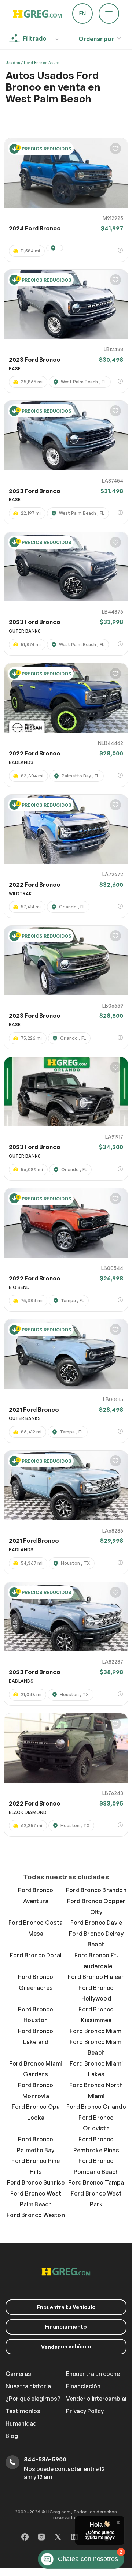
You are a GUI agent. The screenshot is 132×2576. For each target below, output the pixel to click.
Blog (12, 2436)
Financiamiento (66, 2327)
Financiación (83, 2386)
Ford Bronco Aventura (36, 1896)
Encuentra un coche (93, 2374)
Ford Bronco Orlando (96, 2107)
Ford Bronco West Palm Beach (36, 2199)
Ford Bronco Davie (96, 1923)
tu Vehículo (66, 2307)
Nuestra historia (28, 2386)
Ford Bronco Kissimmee (96, 2015)
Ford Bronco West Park (96, 2199)
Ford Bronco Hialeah (96, 1977)
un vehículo (66, 2347)
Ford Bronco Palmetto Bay (36, 2145)
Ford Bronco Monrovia (36, 2091)
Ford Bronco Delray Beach (96, 1939)
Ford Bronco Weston (36, 2215)
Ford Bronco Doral (36, 1955)
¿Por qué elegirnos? (33, 2399)
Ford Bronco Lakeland (36, 2036)
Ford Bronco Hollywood (96, 1993)
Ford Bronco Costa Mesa (36, 1928)
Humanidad (21, 2423)
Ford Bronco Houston (36, 2015)
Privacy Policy (85, 2411)
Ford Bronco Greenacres (36, 1982)
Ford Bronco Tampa (96, 2182)
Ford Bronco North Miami (96, 2091)
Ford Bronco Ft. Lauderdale (96, 1961)
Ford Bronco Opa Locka (36, 2112)
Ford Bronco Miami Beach (96, 2047)
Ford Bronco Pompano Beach (96, 2166)
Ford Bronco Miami (96, 2031)
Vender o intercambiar (97, 2399)
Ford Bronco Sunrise (36, 2182)
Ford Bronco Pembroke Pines (96, 2145)
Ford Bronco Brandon (96, 1890)
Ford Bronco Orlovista (96, 2123)
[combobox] (96, 37)
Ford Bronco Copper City (96, 1906)
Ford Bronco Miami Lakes (96, 2069)
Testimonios (23, 2411)
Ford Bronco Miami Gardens (36, 2069)
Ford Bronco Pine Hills (36, 2166)
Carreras (18, 2374)
